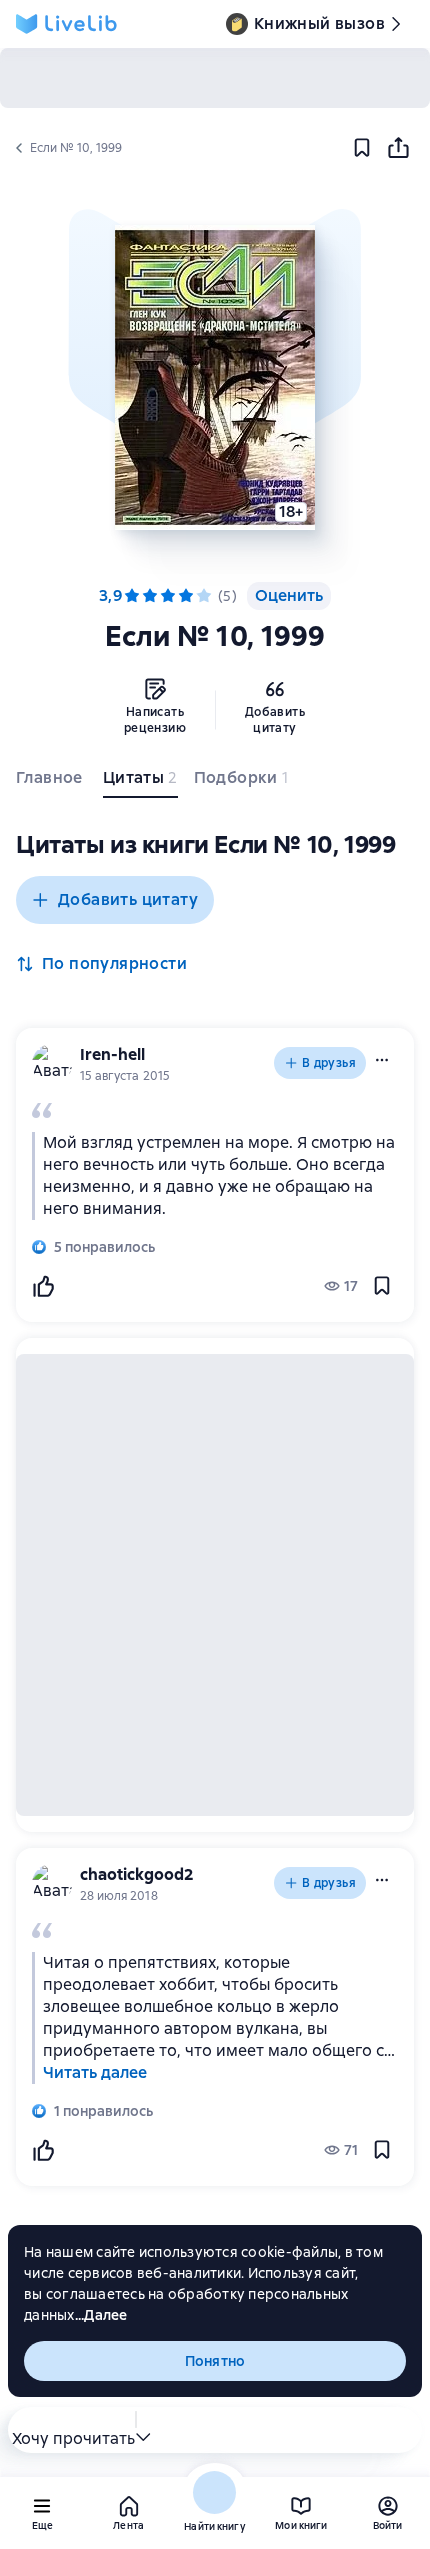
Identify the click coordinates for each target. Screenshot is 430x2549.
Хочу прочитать (73, 2438)
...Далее (101, 2315)
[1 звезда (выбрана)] (132, 596)
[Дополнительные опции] (143, 2430)
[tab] (51, 782)
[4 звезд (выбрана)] (186, 596)
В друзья (329, 1063)
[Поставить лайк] (43, 1286)
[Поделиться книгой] (398, 148)
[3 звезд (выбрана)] (168, 596)
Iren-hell (112, 1054)
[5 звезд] (204, 596)
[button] (215, 377)
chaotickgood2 (137, 1874)
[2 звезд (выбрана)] (150, 596)
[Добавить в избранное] (362, 148)
